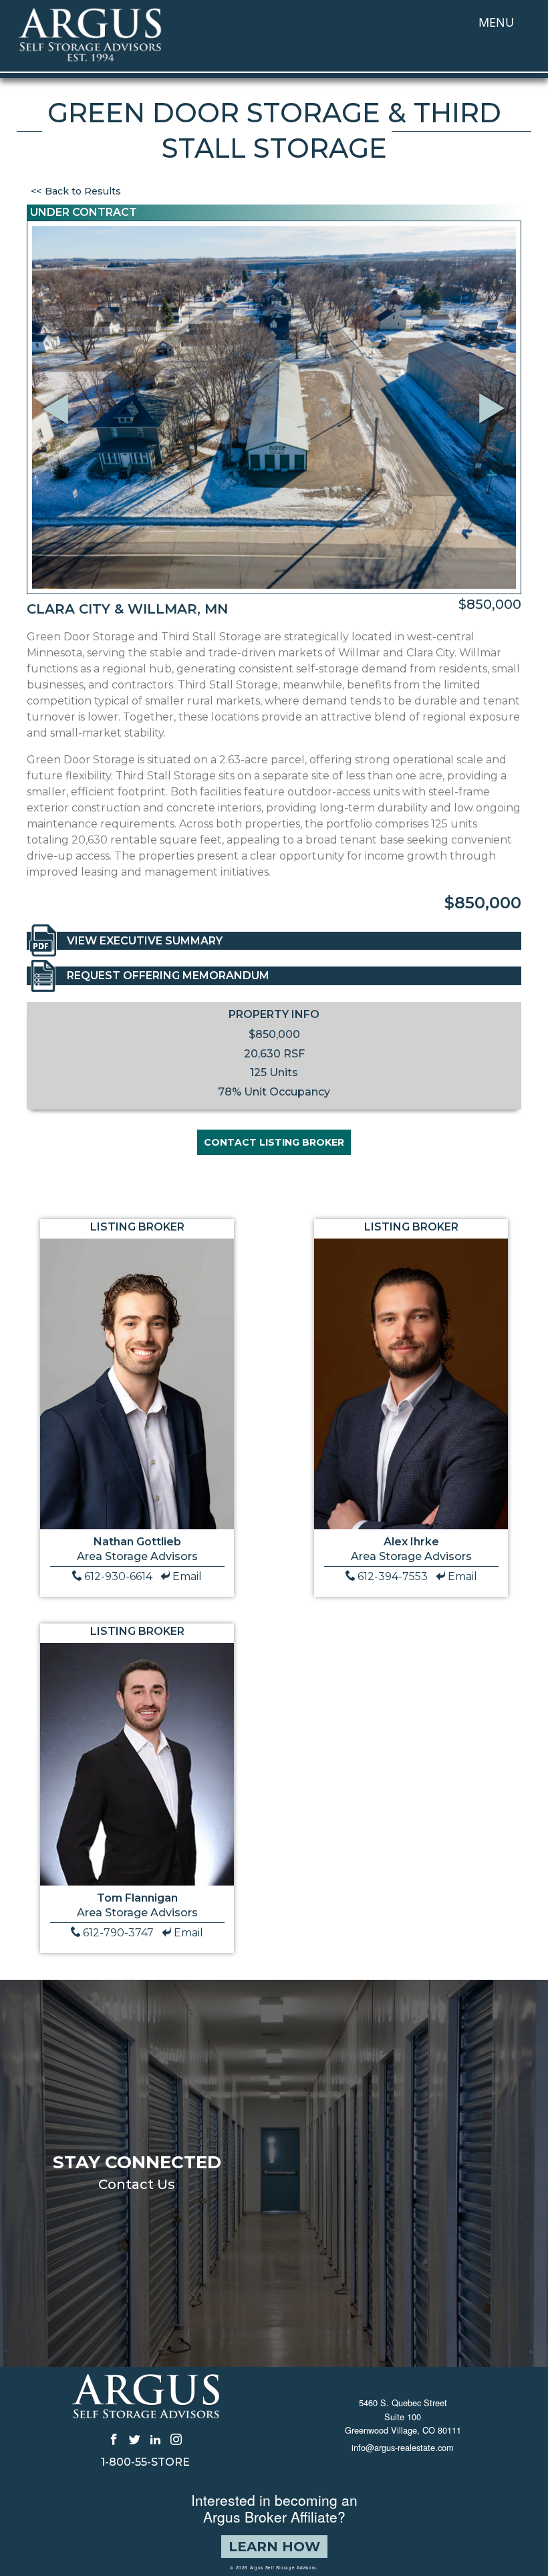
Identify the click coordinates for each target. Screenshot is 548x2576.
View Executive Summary (145, 941)
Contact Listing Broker (274, 1142)
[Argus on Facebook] (114, 2438)
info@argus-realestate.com (403, 2447)
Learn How (274, 2547)
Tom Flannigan (137, 1898)
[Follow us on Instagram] (176, 2438)
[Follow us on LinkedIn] (155, 2438)
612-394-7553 (393, 1576)
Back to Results (83, 191)
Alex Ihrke (411, 1542)
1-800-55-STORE (145, 2462)
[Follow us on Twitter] (135, 2438)
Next (496, 427)
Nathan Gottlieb (137, 1542)
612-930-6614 (118, 1576)
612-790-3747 (118, 1933)
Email (187, 1576)
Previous (57, 391)
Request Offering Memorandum (168, 976)
